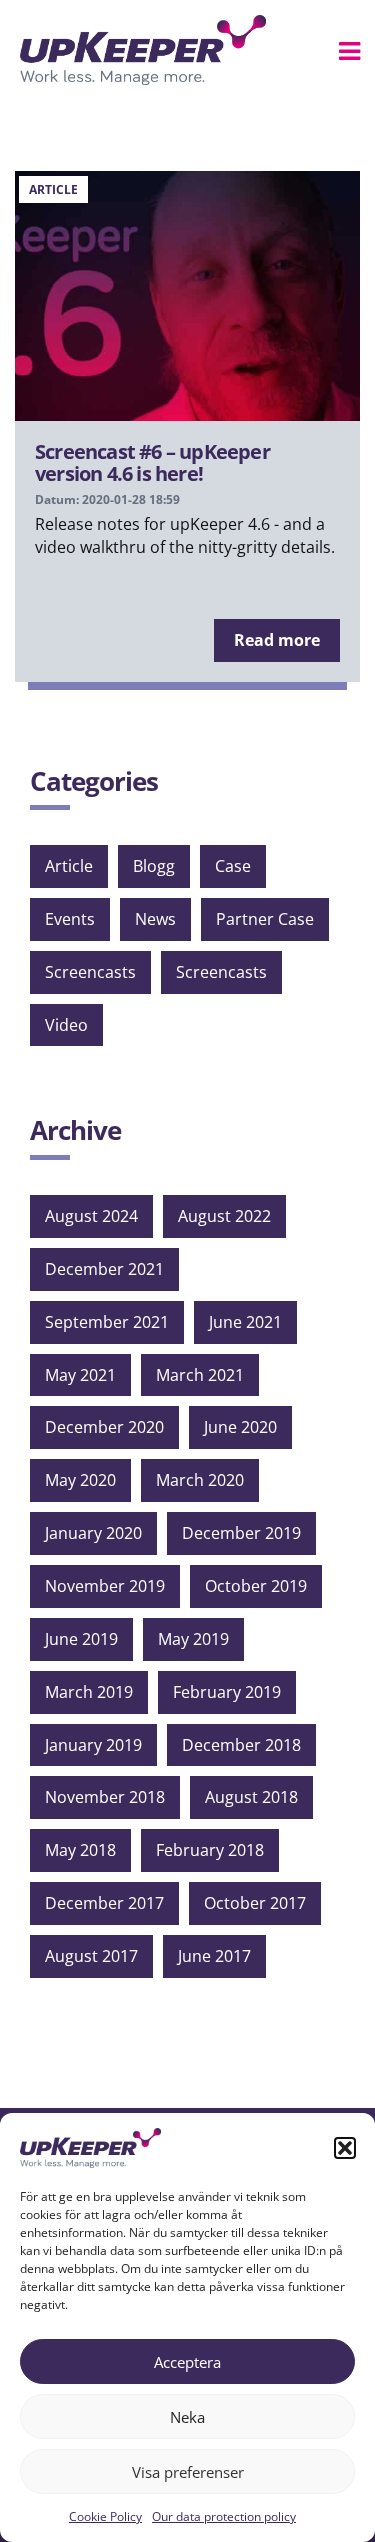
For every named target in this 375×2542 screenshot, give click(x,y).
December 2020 (104, 1427)
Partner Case (265, 919)
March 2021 (200, 1375)
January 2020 (93, 1533)
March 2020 (200, 1480)
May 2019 (193, 1639)
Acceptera (187, 2362)
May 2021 (80, 1375)
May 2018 (80, 1850)
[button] (345, 2148)
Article (69, 866)
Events (70, 919)
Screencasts (90, 972)
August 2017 (91, 1956)
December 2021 (104, 1269)
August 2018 (251, 1797)
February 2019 (227, 1692)
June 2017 (214, 1956)
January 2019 (93, 1745)
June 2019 (81, 1639)
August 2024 (91, 1216)
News (155, 919)
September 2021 (107, 1322)
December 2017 (104, 1903)
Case (233, 866)
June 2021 (245, 1322)
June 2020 (240, 1427)
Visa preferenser (188, 2472)
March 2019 (89, 1692)
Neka (187, 2417)
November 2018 (105, 1797)
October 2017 (255, 1903)
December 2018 (241, 1745)
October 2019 (256, 1586)
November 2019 (105, 1586)
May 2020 (80, 1480)
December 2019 (241, 1533)
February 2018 (210, 1850)
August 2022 (224, 1216)
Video (66, 1025)
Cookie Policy (105, 2516)
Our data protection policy (224, 2516)
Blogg (154, 866)
